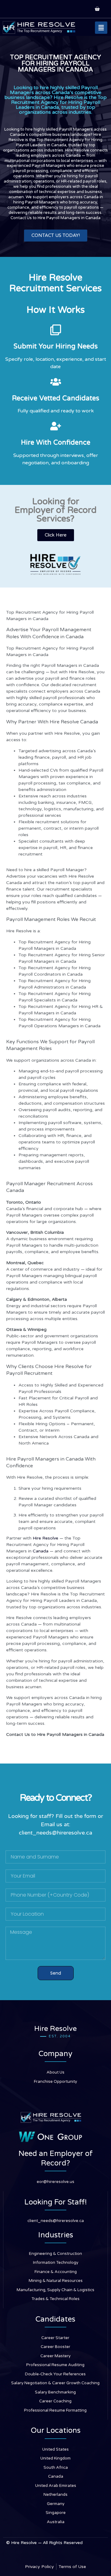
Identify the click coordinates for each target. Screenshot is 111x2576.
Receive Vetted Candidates (56, 398)
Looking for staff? (31, 1816)
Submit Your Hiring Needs (56, 346)
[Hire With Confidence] (56, 426)
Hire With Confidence (56, 442)
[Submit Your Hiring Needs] (56, 330)
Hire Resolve (45, 1538)
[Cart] (97, 9)
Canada (41, 1551)
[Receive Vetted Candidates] (56, 382)
